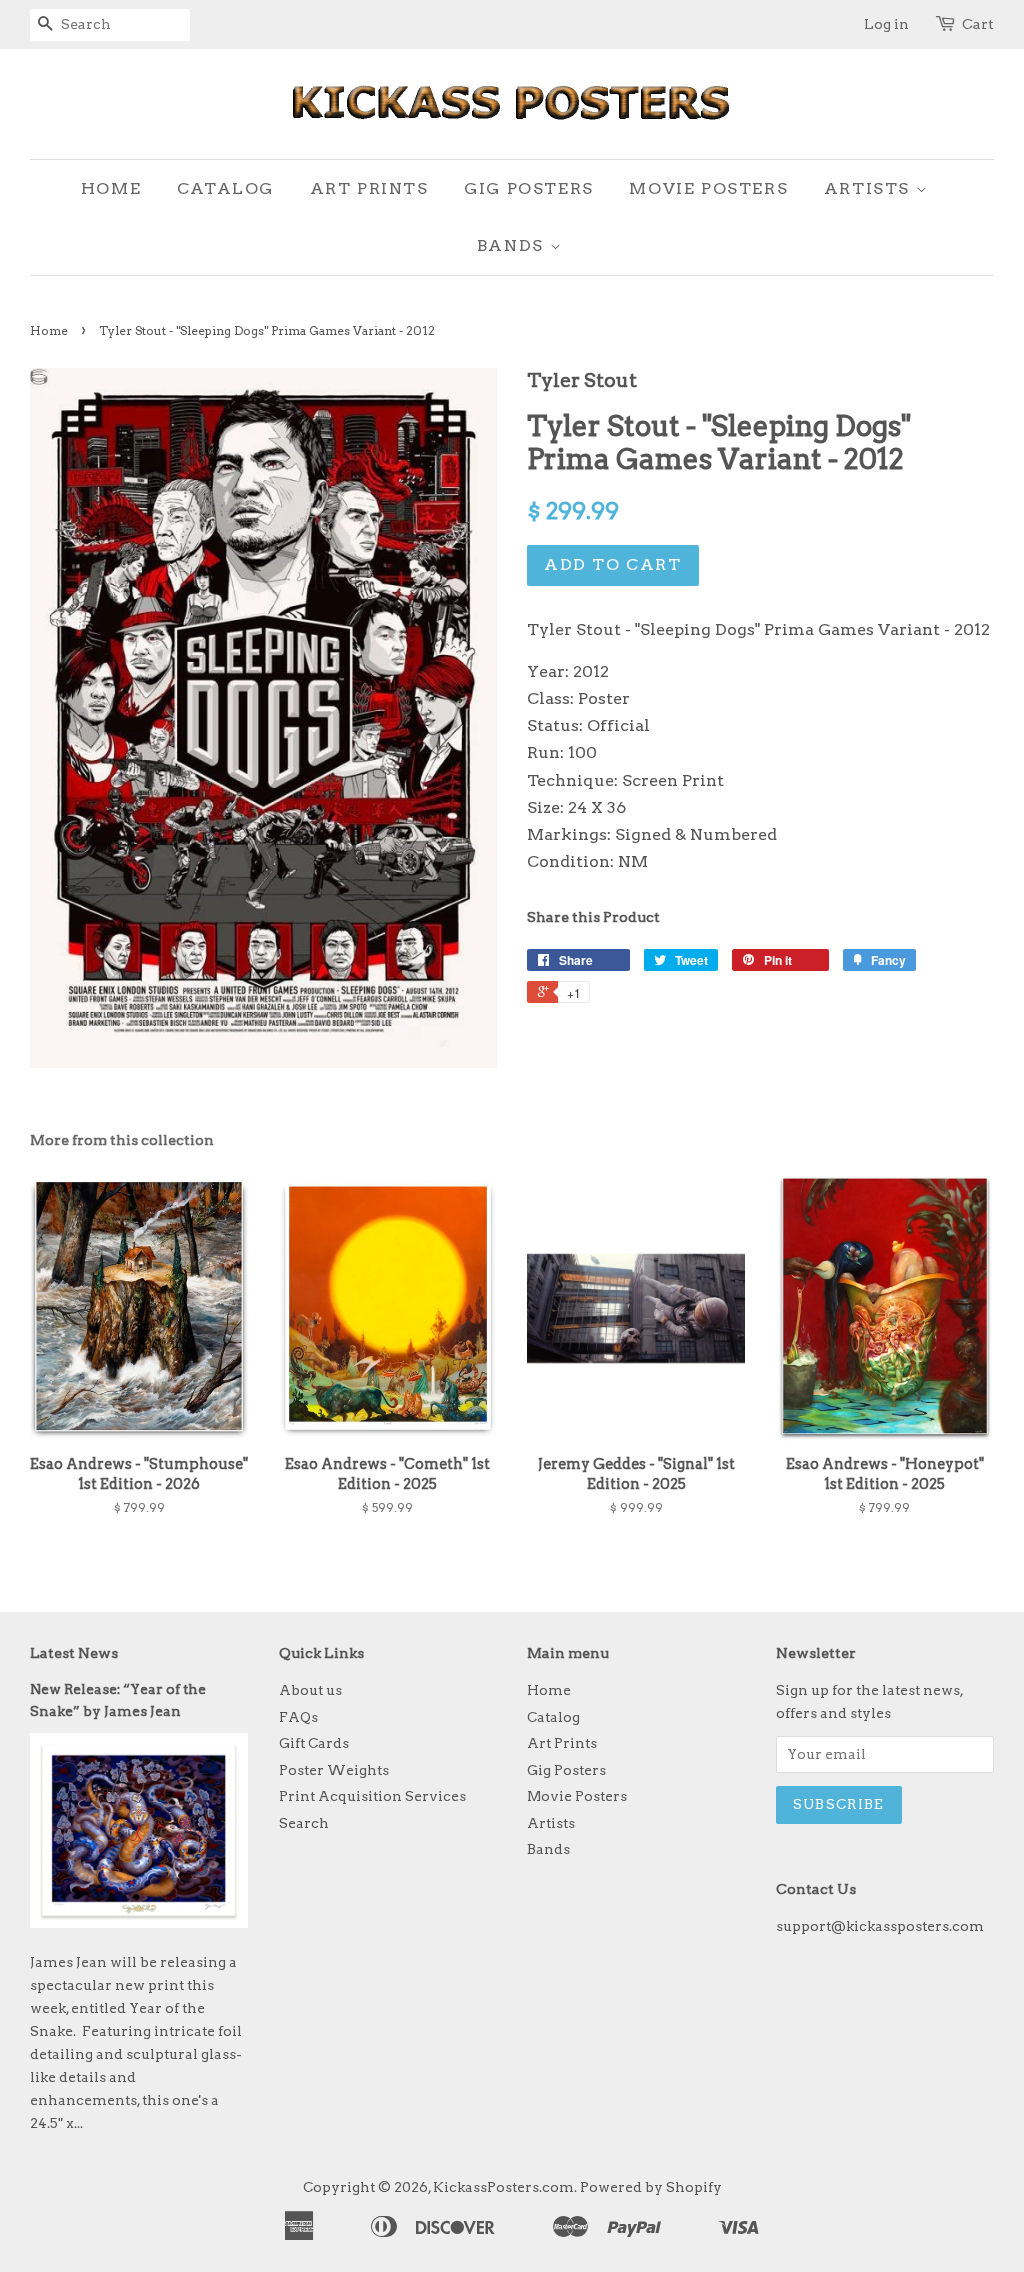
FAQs (298, 1717)
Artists (870, 188)
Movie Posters (708, 188)
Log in (886, 24)
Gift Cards (314, 1743)
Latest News (74, 1653)
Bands (513, 245)
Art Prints (369, 188)
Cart (978, 24)
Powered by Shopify (651, 2187)
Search (304, 1823)
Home (111, 188)
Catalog (225, 188)
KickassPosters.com (503, 2187)
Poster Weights (334, 1770)
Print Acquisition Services (372, 1796)
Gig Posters (529, 188)
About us (310, 1690)
